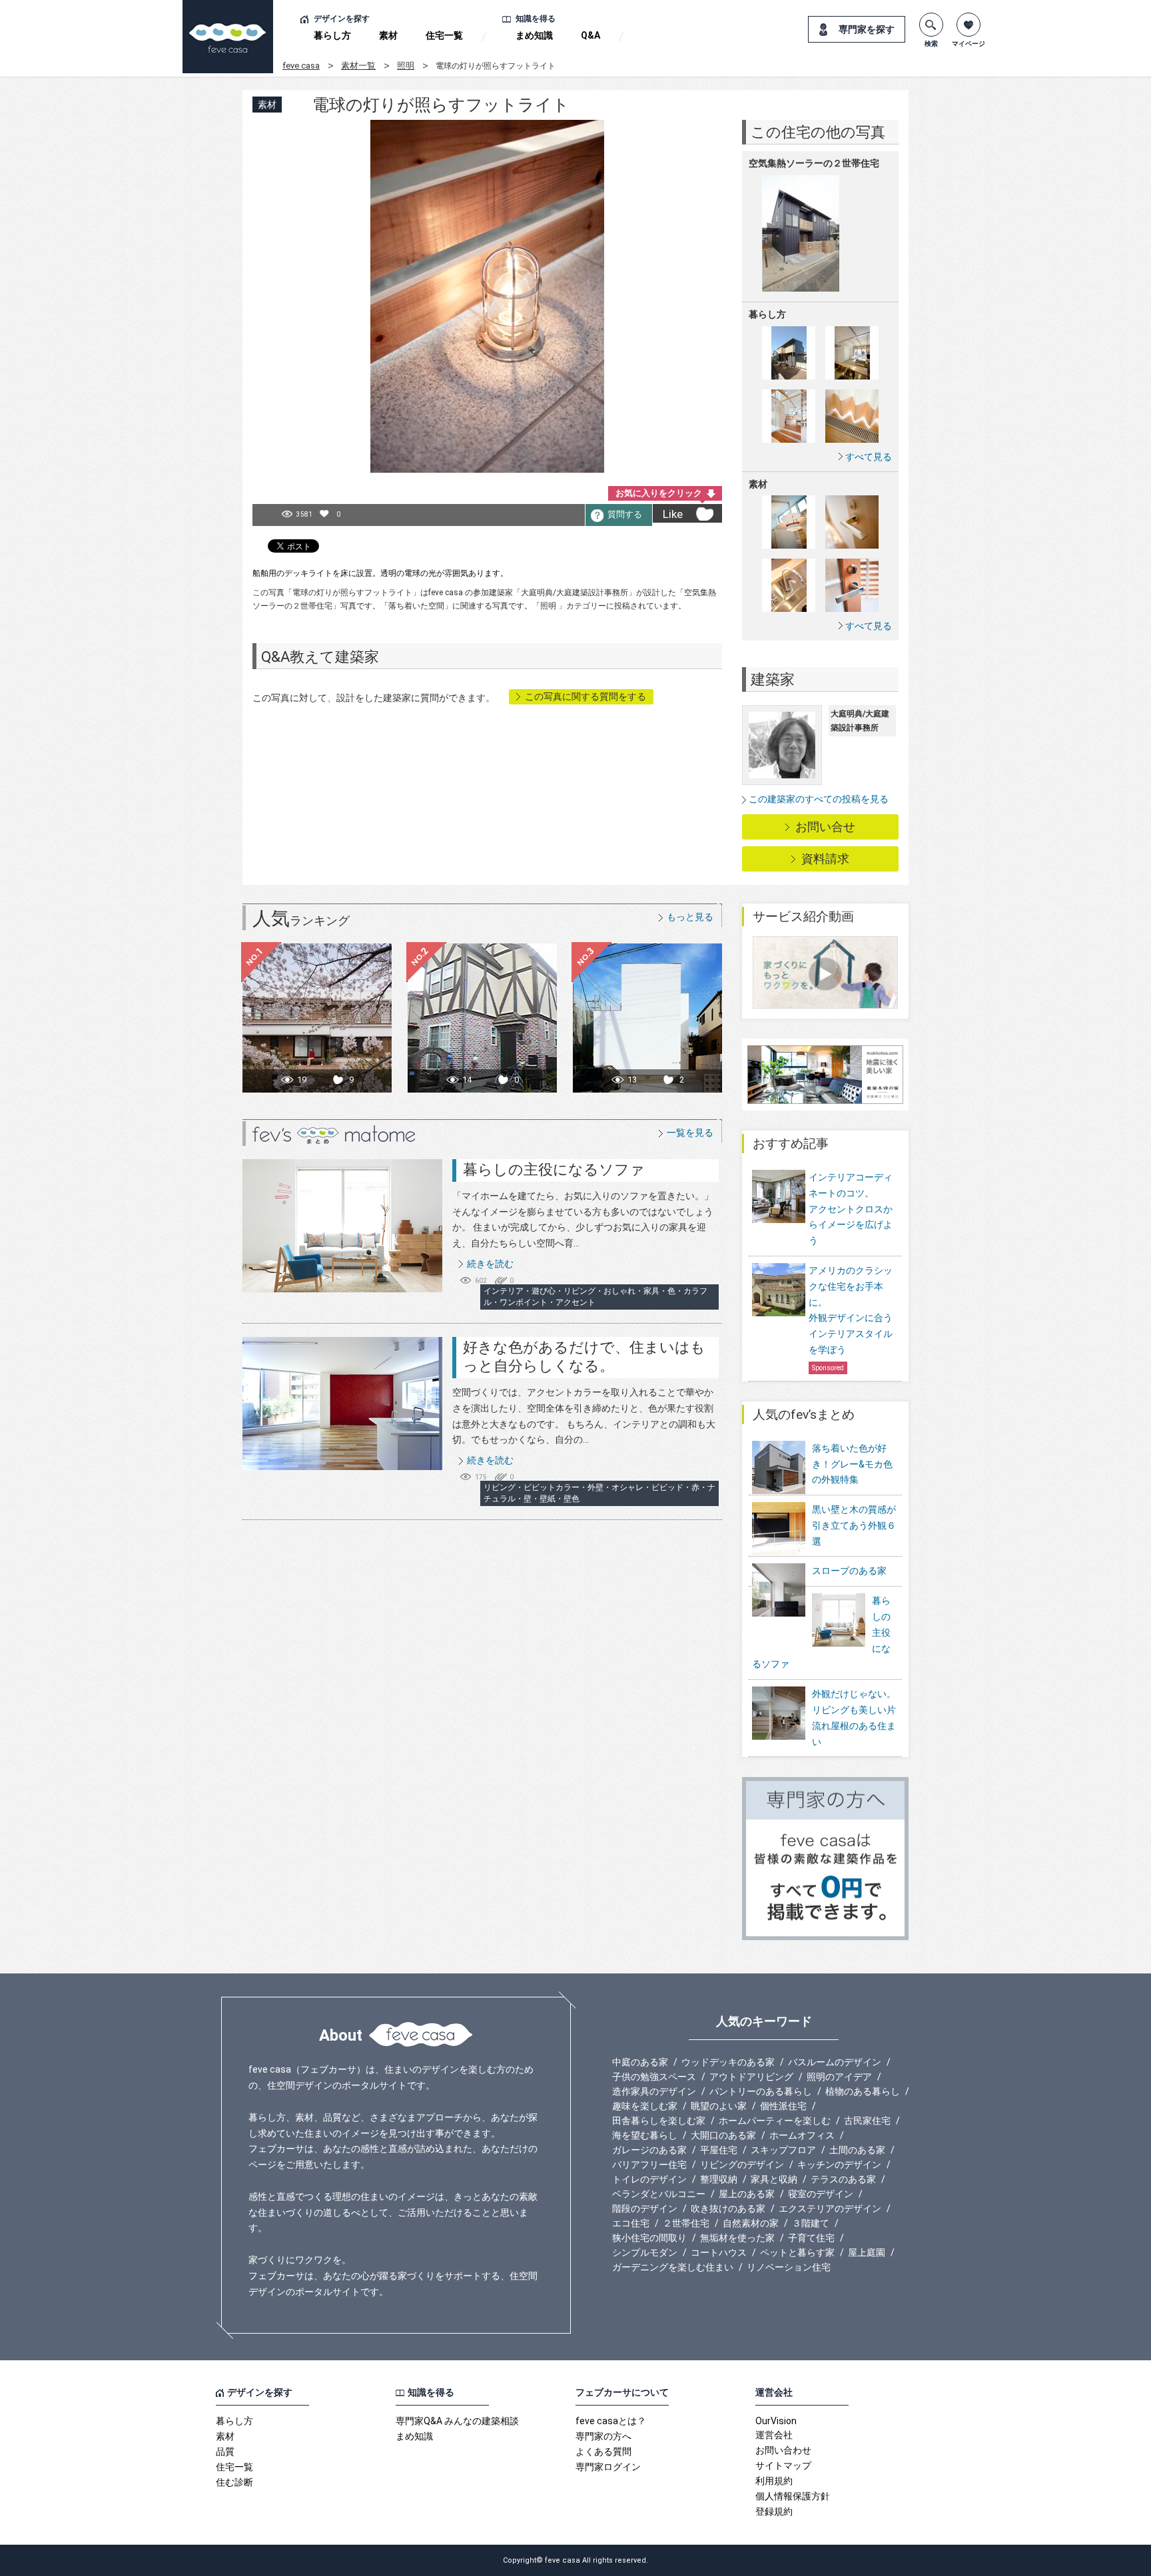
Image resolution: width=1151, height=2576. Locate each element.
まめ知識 (534, 35)
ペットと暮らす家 (797, 2252)
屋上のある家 (747, 2194)
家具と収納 (774, 2179)
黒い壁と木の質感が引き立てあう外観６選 (854, 1525)
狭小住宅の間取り (649, 2238)
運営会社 (774, 2435)
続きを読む (490, 1264)
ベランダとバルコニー (659, 2194)
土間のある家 (857, 2150)
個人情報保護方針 (793, 2496)
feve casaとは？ (611, 2421)
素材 (388, 35)
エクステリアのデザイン (830, 2208)
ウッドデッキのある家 (728, 2062)
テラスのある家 (843, 2179)
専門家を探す (867, 29)
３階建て (811, 2223)
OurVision (776, 2421)
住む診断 (234, 2482)
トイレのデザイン (649, 2179)
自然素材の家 (751, 2223)
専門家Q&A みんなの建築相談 (457, 2421)
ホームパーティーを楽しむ (775, 2121)
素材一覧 (358, 66)
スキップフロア (783, 2150)
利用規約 (774, 2481)
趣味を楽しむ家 (645, 2106)
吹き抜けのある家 (728, 2208)
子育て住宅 (811, 2238)
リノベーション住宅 (789, 2267)
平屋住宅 (719, 2150)
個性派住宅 (783, 2106)
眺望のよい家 (719, 2106)
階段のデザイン (645, 2208)
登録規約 (774, 2511)
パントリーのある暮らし (761, 2091)
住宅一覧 (444, 35)
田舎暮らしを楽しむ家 (659, 2121)
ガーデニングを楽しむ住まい (673, 2267)
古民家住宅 (867, 2121)
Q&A (590, 35)
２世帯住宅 (686, 2223)
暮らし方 (332, 35)
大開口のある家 (723, 2135)
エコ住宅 (631, 2223)
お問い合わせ (783, 2450)
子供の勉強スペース (654, 2077)
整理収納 (719, 2179)
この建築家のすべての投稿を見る (819, 799)
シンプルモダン (645, 2252)
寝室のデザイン (821, 2194)
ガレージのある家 (649, 2150)
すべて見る (869, 456)
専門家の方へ (603, 2436)
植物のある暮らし (863, 2091)
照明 (406, 66)
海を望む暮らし (645, 2135)
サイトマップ (783, 2465)
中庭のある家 (640, 2062)
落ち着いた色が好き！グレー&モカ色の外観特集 (852, 1464)
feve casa (301, 66)
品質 (225, 2451)
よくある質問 (603, 2451)
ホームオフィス (802, 2135)
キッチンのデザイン (839, 2165)
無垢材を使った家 (737, 2238)
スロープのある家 (849, 1571)
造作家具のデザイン (654, 2091)
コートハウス (719, 2252)
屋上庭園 (867, 2252)
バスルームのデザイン (835, 2062)
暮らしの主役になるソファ (554, 1169)
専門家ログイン (608, 2467)
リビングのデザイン (742, 2165)
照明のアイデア (839, 2077)
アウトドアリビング (751, 2077)
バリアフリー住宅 (649, 2165)
